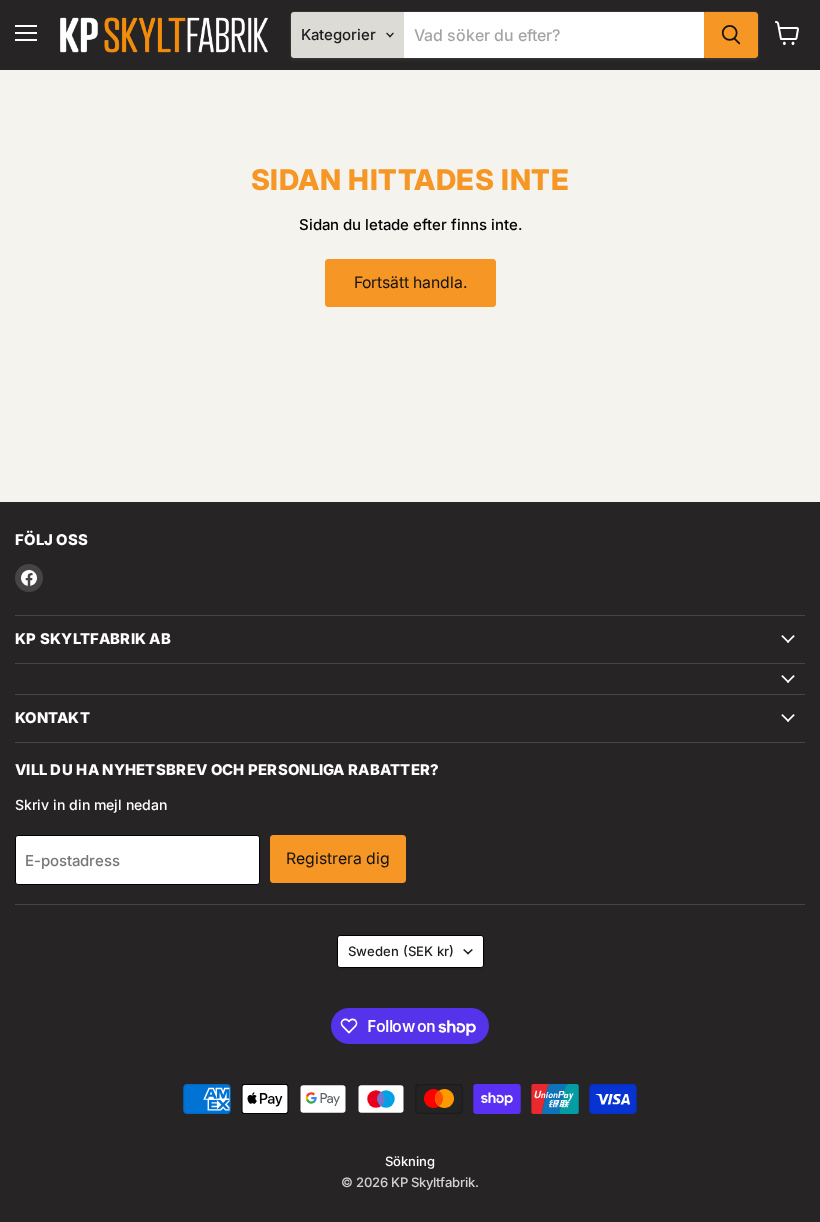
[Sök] (731, 35)
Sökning (410, 1161)
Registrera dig (338, 858)
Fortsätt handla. (410, 282)
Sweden (401, 951)
